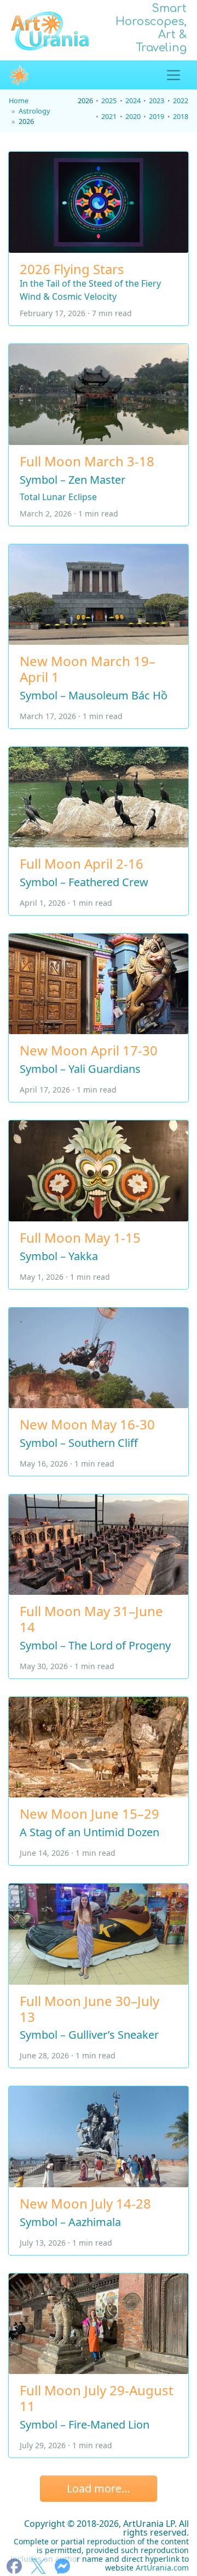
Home (19, 100)
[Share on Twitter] (38, 2566)
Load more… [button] (99, 2488)
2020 (133, 116)
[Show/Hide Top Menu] (173, 75)
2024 (133, 100)
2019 (157, 116)
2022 (181, 100)
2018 (181, 116)
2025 (109, 100)
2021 (109, 116)
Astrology (34, 110)
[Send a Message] (62, 2566)
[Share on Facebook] (14, 2566)
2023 (157, 100)
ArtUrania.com (162, 2568)
